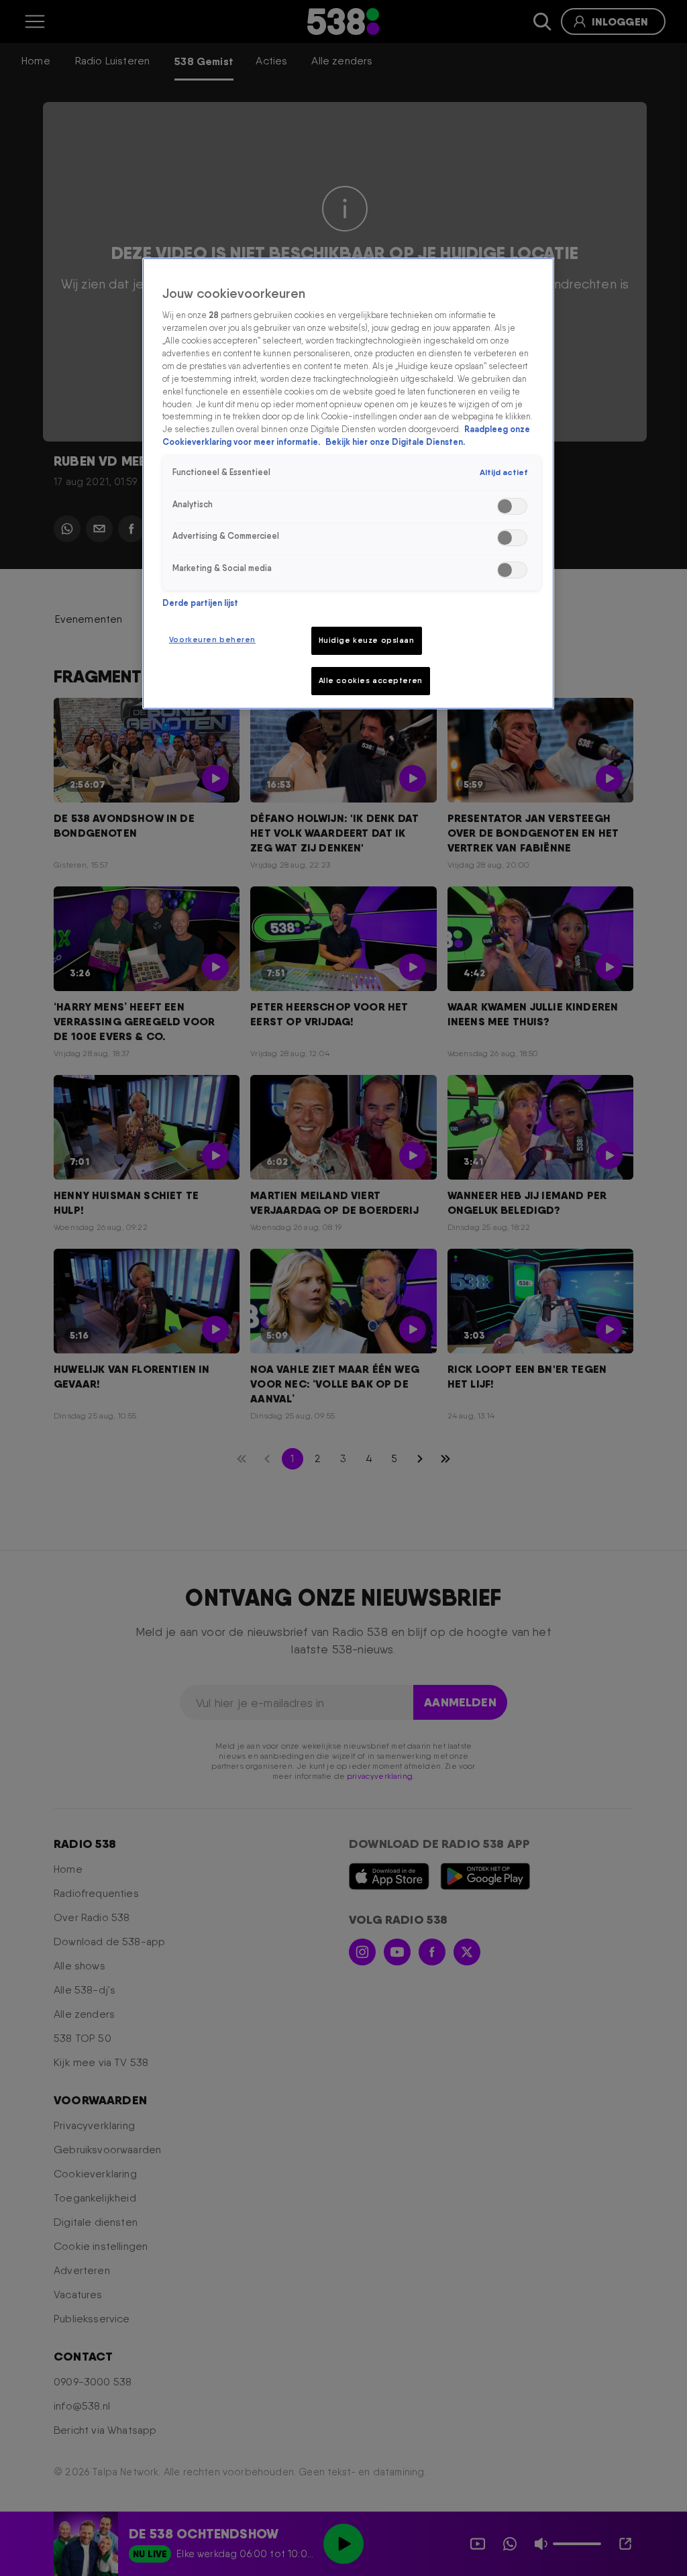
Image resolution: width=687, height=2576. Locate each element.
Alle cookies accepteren (371, 680)
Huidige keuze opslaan (367, 640)
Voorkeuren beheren (212, 639)
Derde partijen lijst (200, 603)
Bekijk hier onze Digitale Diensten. (395, 442)
